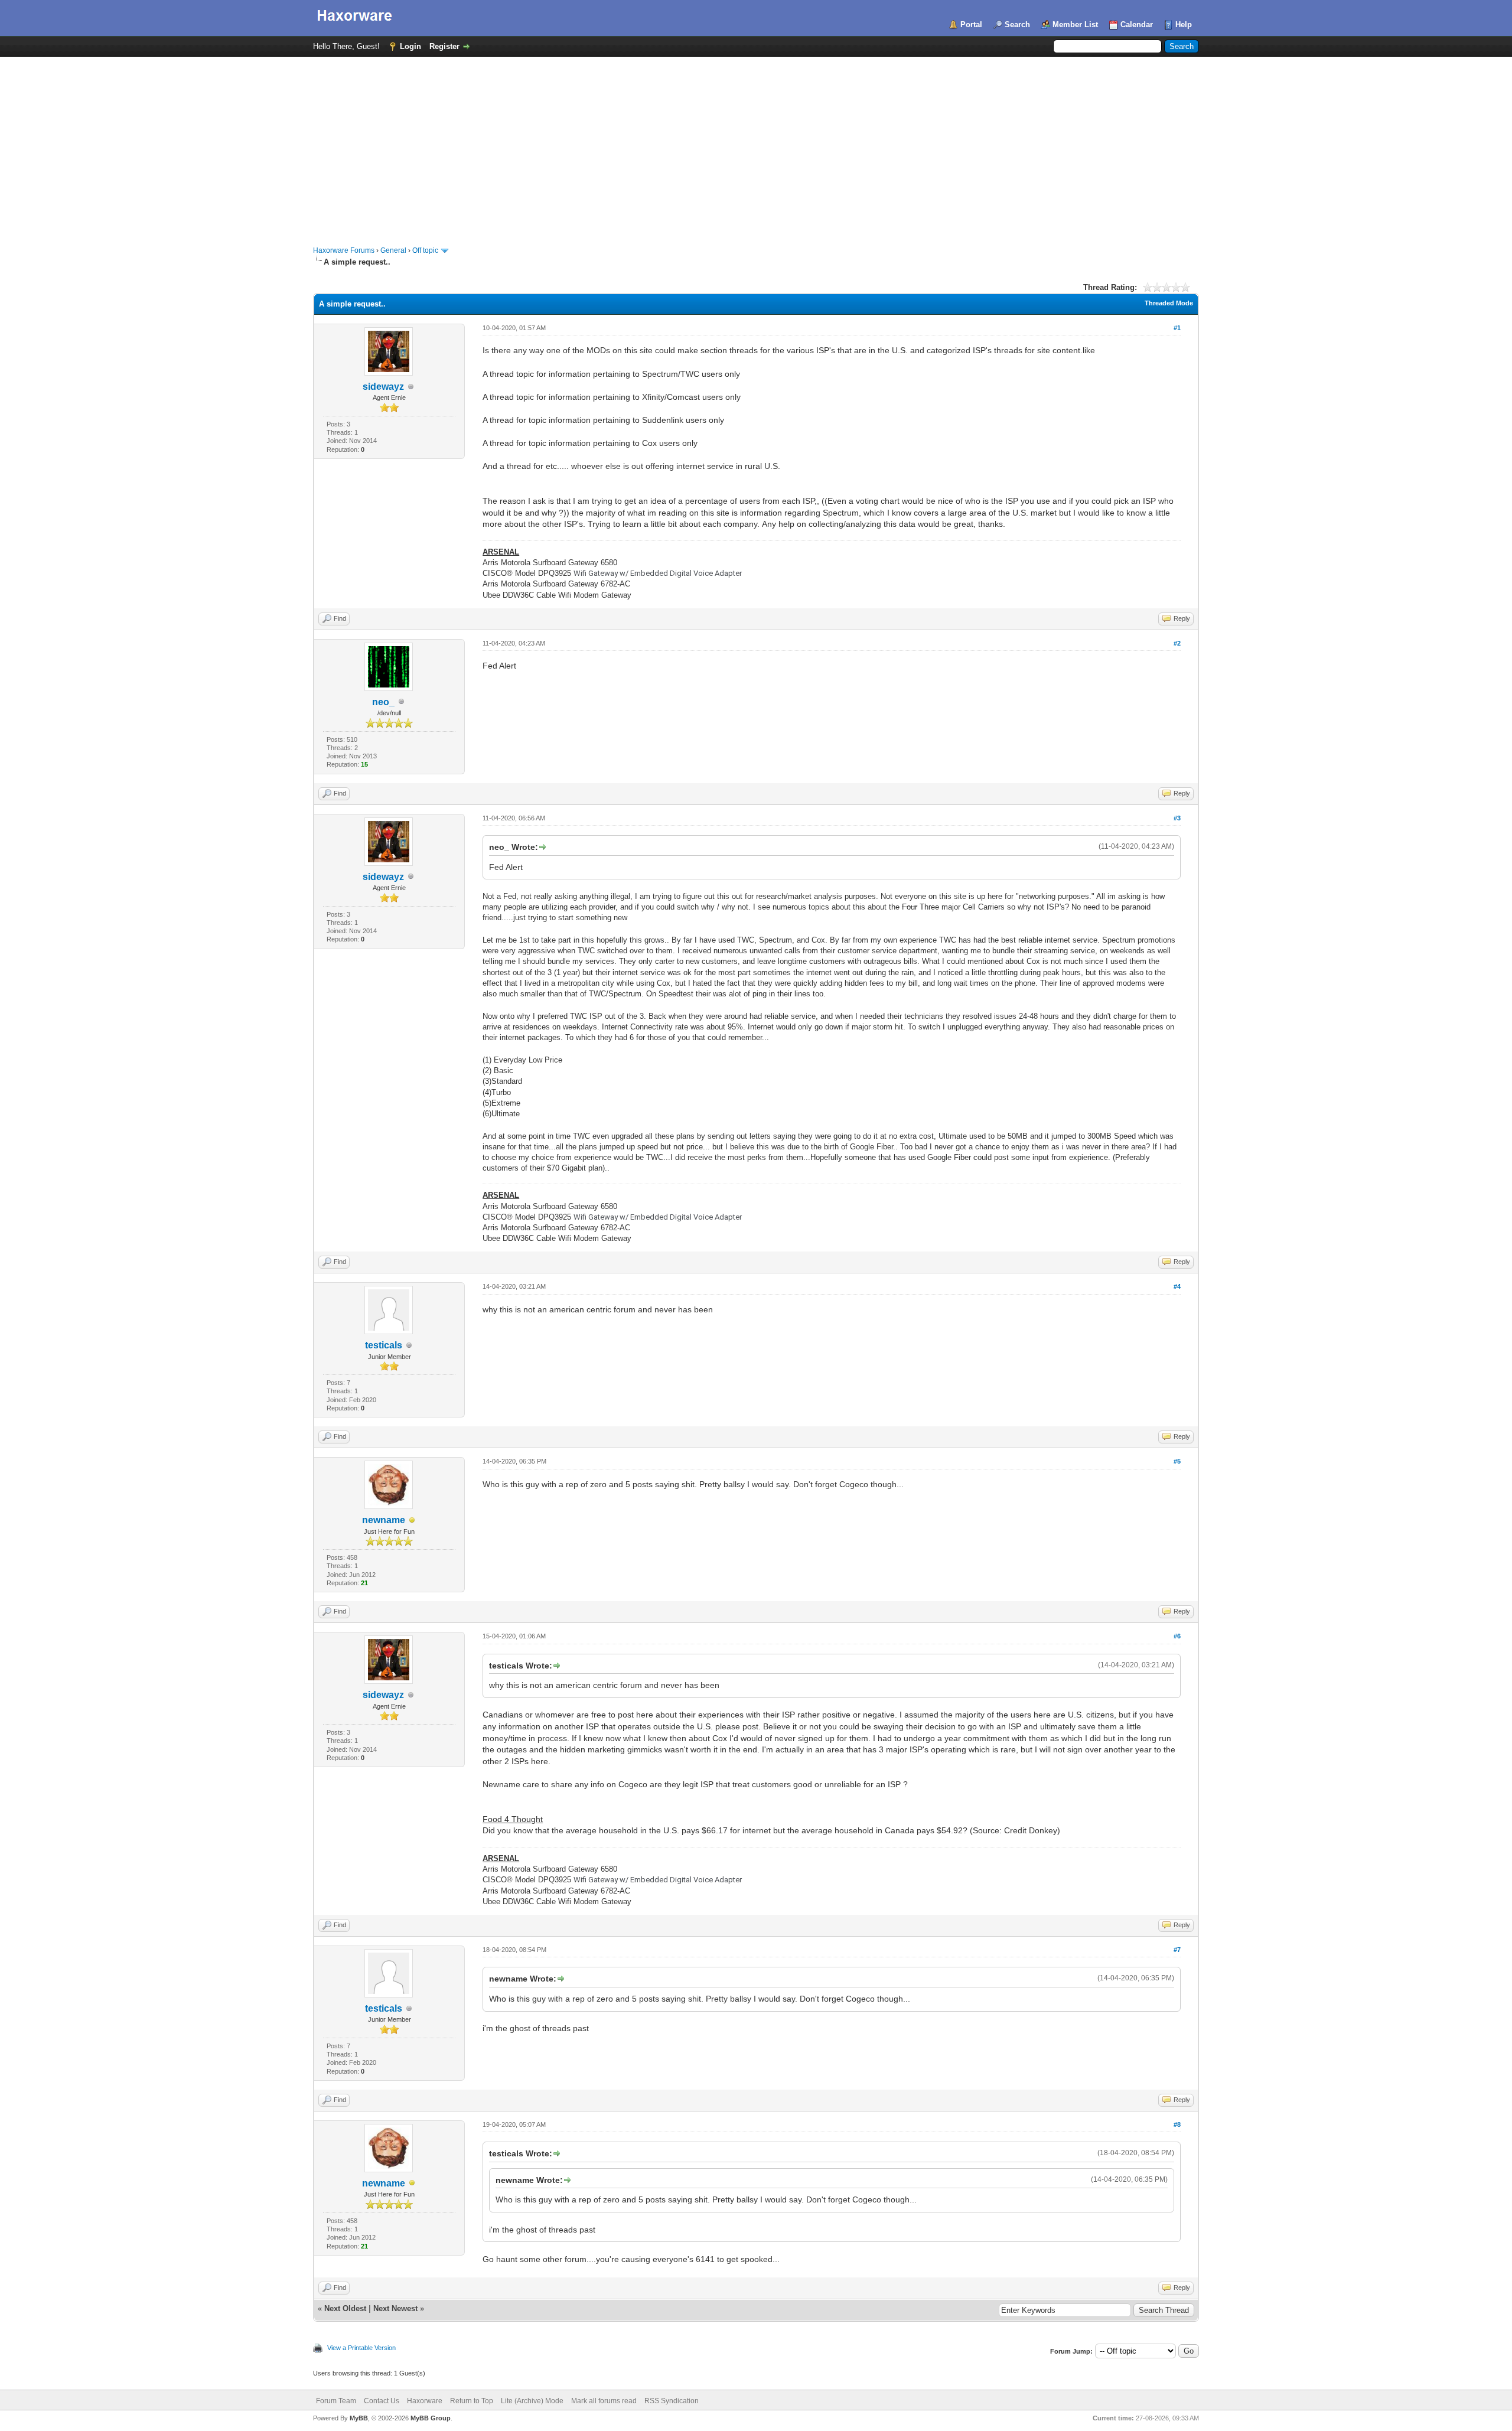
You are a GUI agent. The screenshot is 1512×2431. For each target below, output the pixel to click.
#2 (1177, 643)
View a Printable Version (361, 2348)
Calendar (1137, 25)
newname (384, 1520)
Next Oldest (345, 2308)
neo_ (383, 702)
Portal (971, 25)
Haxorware (425, 2401)
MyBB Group (431, 2418)
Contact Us (382, 2401)
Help (1184, 25)
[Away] (412, 1521)
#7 (1177, 1950)
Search (1017, 25)
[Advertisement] (756, 145)
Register (444, 46)
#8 (1177, 2124)
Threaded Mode (1169, 303)
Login (410, 46)
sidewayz (383, 387)
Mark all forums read (604, 2401)
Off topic (425, 250)
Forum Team (336, 2401)
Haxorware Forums (344, 250)
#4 (1177, 1286)
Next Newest (395, 2308)
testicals (384, 1345)
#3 (1177, 818)
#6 (1177, 1636)
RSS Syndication (672, 2401)
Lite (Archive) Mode (532, 2401)
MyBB (359, 2418)
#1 (1177, 328)
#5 (1177, 1461)
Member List (1075, 25)
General (393, 250)
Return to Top (472, 2401)
